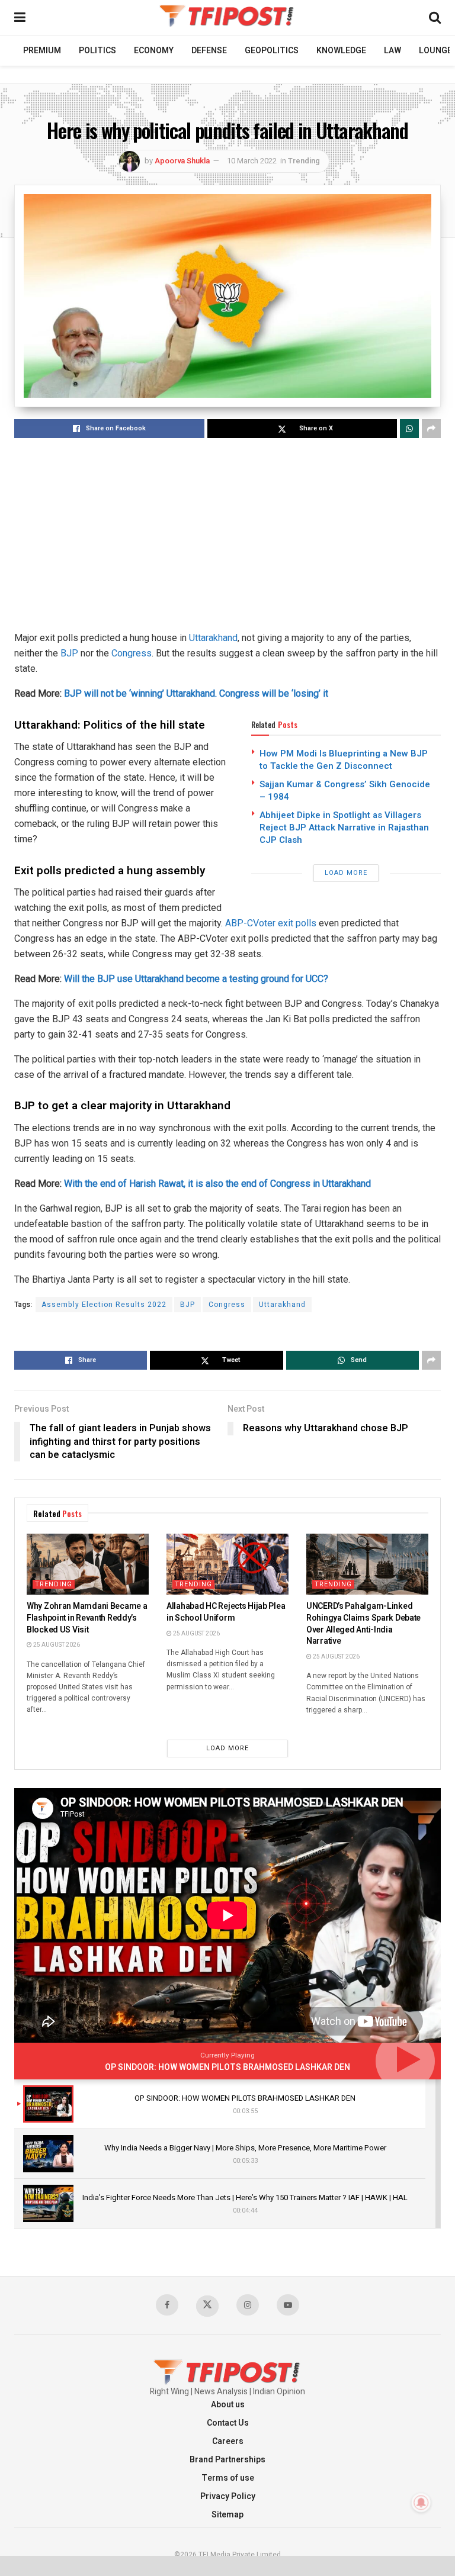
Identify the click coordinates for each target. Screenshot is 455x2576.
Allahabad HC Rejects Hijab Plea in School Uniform (226, 1612)
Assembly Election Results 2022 (104, 1305)
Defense (209, 51)
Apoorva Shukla (182, 161)
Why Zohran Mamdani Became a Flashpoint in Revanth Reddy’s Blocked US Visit (87, 1618)
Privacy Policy (228, 2496)
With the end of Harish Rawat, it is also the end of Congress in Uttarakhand (217, 1184)
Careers (228, 2441)
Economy (154, 51)
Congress (132, 653)
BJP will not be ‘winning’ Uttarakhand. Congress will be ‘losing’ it (196, 693)
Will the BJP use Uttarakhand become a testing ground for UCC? (196, 979)
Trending (304, 161)
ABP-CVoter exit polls (271, 923)
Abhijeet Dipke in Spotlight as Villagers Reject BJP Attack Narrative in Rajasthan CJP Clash (344, 827)
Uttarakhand (212, 638)
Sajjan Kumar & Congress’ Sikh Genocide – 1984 (345, 790)
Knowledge (341, 51)
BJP (69, 653)
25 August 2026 (56, 1645)
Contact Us (228, 2423)
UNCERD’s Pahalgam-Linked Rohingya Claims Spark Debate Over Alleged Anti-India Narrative (363, 1624)
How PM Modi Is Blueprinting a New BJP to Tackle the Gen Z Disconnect (344, 760)
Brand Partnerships (227, 2460)
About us (228, 2405)
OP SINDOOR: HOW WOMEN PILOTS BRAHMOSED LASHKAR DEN (227, 2067)
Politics (97, 51)
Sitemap (227, 2515)
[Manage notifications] (421, 2503)
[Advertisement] (227, 536)
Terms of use (228, 2478)
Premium (42, 51)
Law (392, 51)
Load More (346, 873)
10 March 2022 (252, 161)
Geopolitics (272, 51)
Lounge (435, 51)
